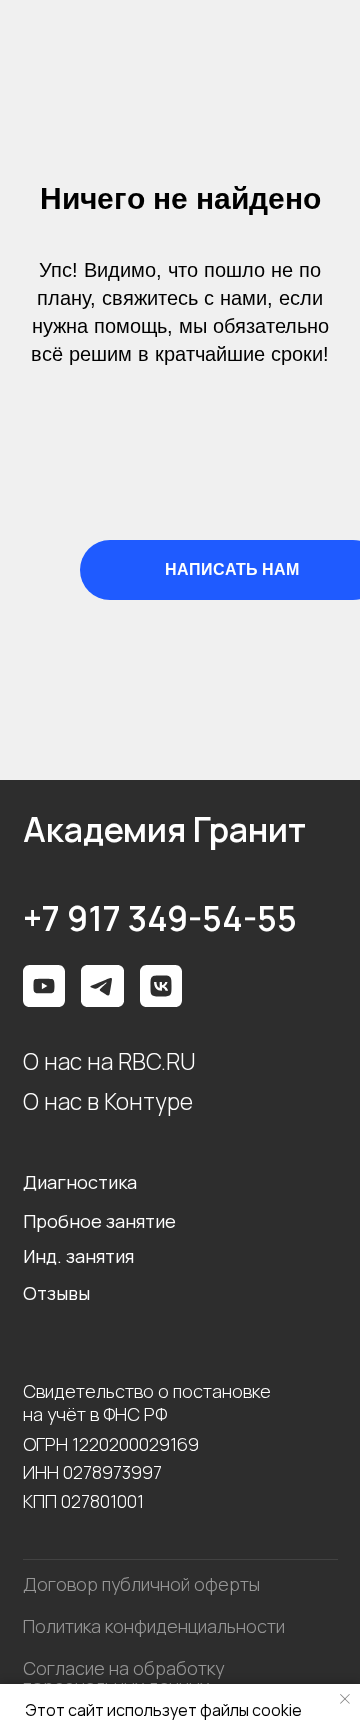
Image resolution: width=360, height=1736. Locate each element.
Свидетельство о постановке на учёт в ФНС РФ (147, 1402)
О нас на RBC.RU (109, 1061)
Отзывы (56, 1293)
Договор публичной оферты (141, 1584)
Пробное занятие (99, 1221)
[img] (161, 986)
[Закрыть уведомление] (345, 1699)
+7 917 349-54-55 (160, 919)
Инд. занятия (78, 1256)
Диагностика (80, 1182)
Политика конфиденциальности (154, 1626)
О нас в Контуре (108, 1101)
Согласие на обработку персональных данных (123, 1677)
